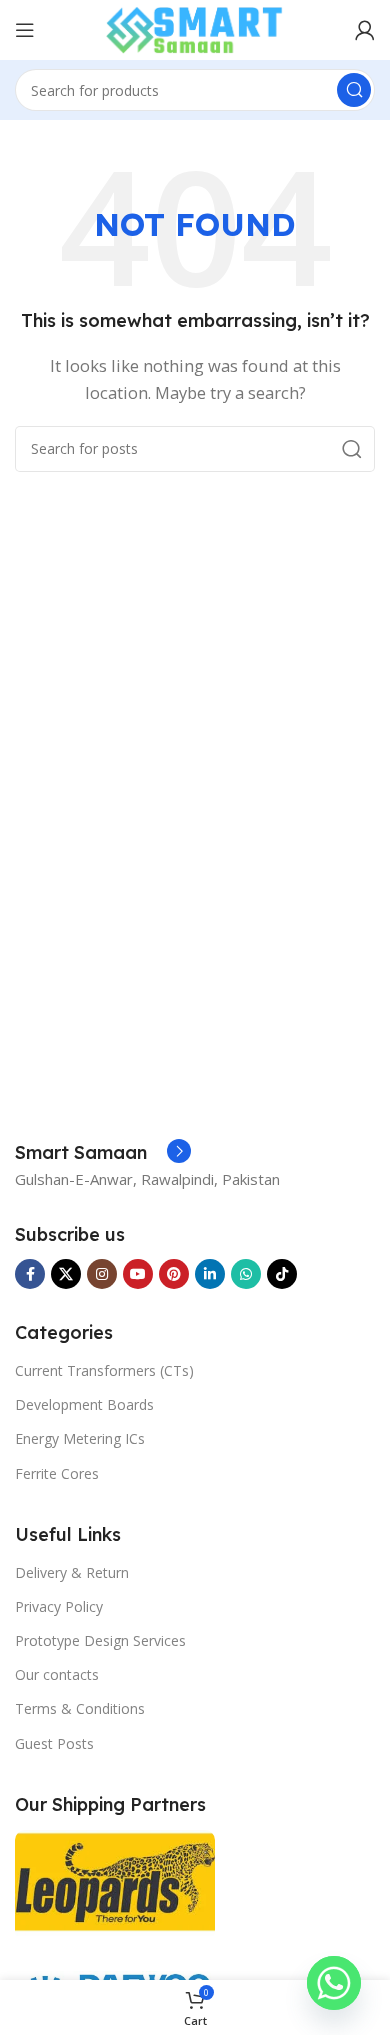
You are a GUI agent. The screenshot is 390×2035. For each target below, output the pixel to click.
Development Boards (84, 1404)
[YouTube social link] (138, 1274)
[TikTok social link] (282, 1274)
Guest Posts (54, 1743)
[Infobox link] (103, 1153)
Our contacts (57, 1674)
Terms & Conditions (80, 1708)
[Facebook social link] (30, 1274)
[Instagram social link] (102, 1274)
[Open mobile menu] (25, 30)
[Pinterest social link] (174, 1274)
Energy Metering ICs (80, 1438)
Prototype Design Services (100, 1640)
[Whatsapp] (334, 1983)
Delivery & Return (72, 1572)
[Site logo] (195, 28)
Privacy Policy (59, 1606)
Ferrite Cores (57, 1473)
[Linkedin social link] (210, 1274)
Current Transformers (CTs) (104, 1370)
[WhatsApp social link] (246, 1274)
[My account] (365, 30)
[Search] (354, 90)
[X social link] (66, 1274)
